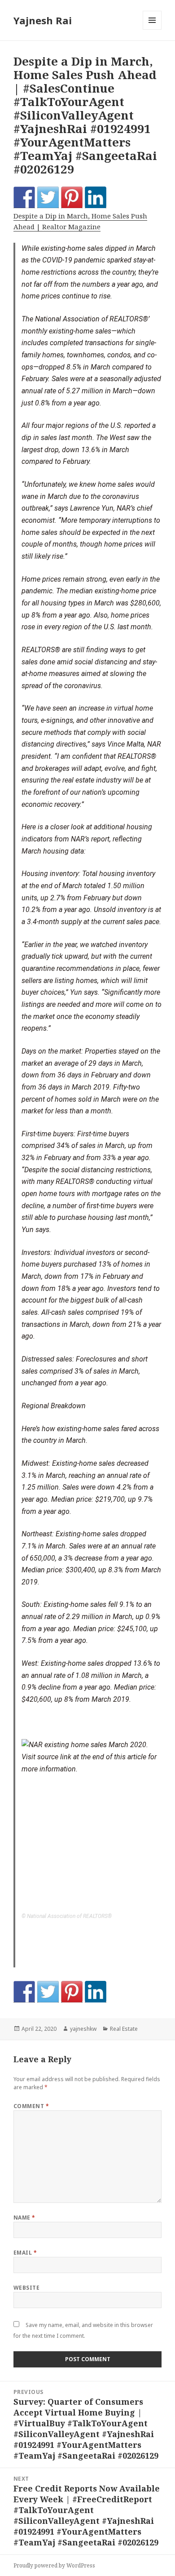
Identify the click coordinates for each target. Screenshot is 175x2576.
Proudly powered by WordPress (54, 2565)
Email (25, 2253)
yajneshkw (83, 2029)
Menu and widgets (152, 29)
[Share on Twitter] (48, 197)
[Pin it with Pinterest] (72, 197)
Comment (31, 2106)
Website (26, 2288)
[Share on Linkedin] (96, 197)
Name (24, 2218)
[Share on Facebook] (24, 197)
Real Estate (124, 2029)
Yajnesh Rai (43, 20)
